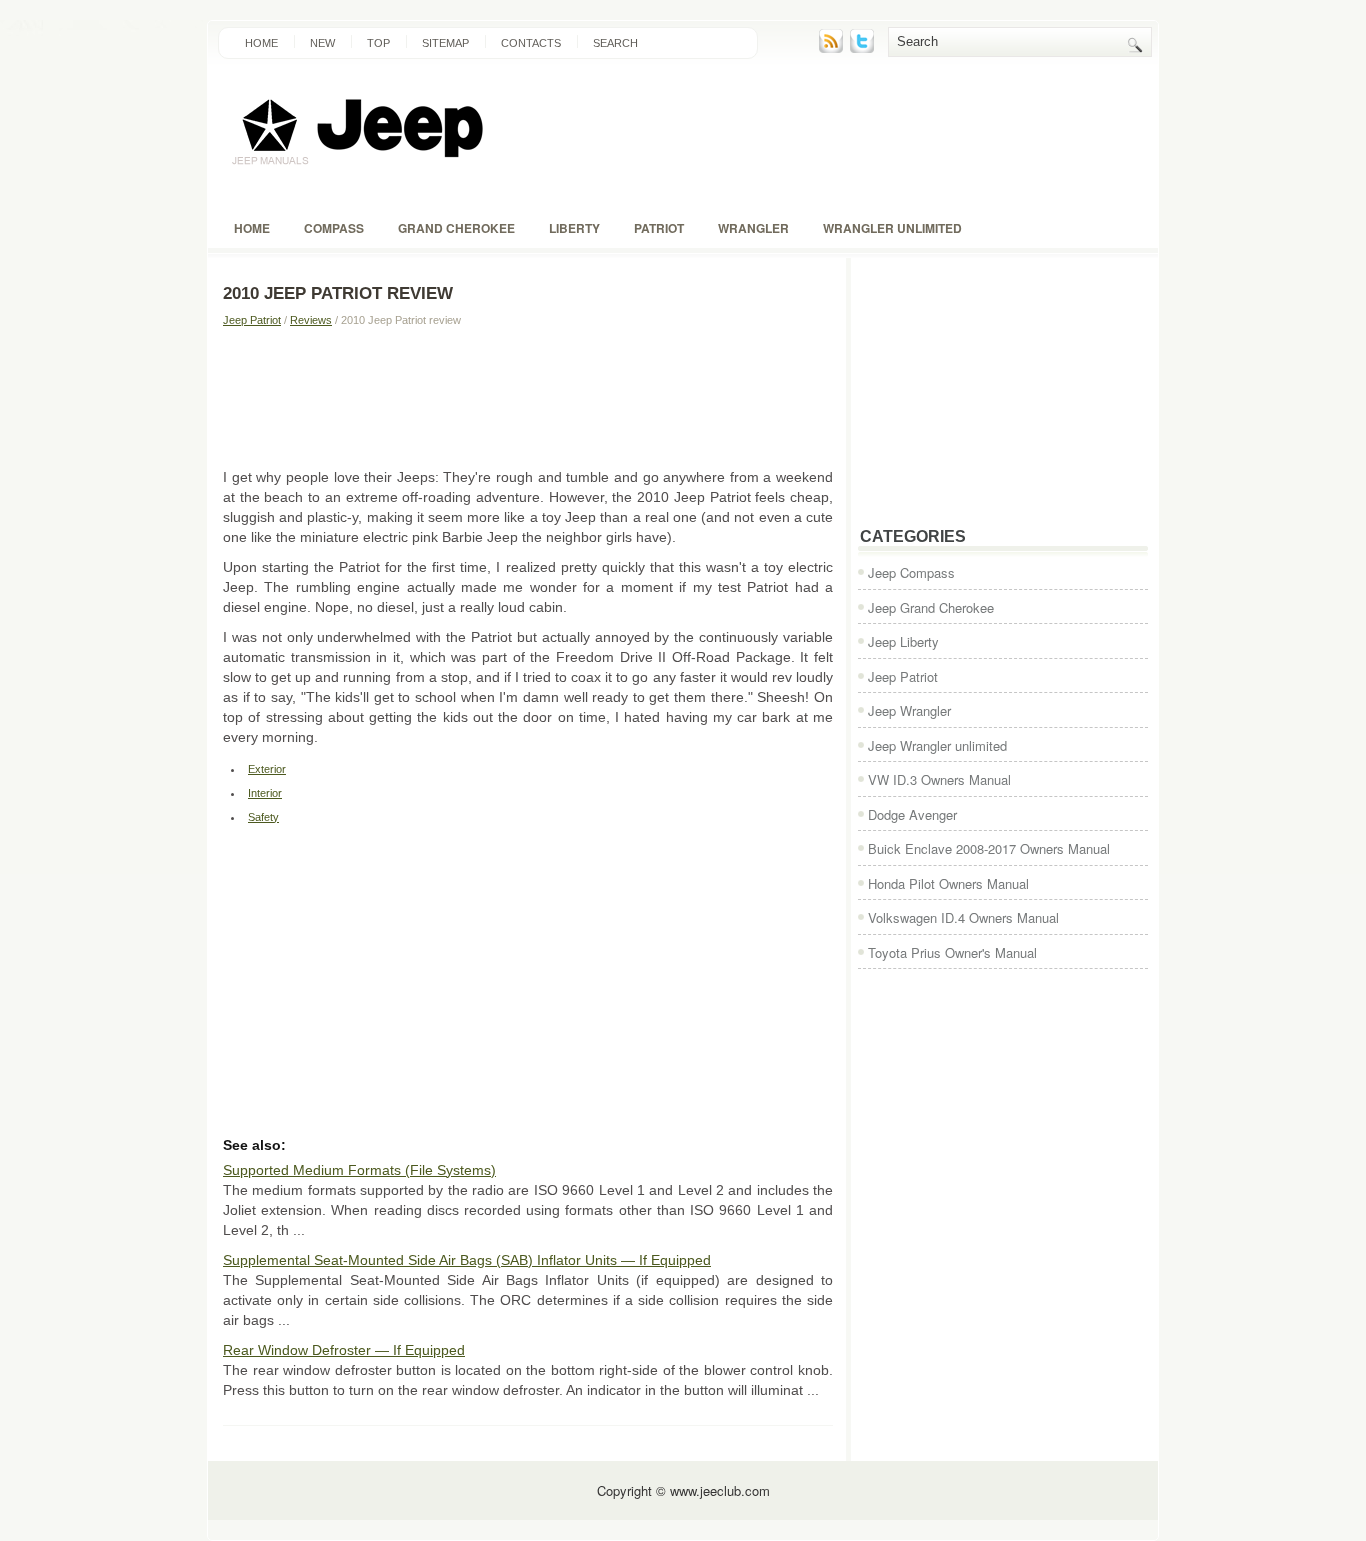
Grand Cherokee (456, 228)
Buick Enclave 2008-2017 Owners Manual (989, 848)
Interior (265, 793)
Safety (263, 817)
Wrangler (753, 228)
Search (615, 43)
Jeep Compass (911, 572)
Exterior (267, 769)
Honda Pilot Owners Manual (948, 883)
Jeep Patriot (252, 320)
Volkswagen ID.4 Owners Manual (963, 917)
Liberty (574, 228)
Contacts (531, 43)
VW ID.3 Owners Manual (939, 779)
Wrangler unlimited (892, 228)
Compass (334, 228)
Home (261, 43)
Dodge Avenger (912, 814)
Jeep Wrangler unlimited (937, 745)
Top (378, 43)
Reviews (311, 320)
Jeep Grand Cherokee (931, 607)
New (322, 43)
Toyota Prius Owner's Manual (952, 952)
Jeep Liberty (903, 641)
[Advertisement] (528, 397)
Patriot (659, 228)
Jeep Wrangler (909, 710)
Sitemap (445, 43)
